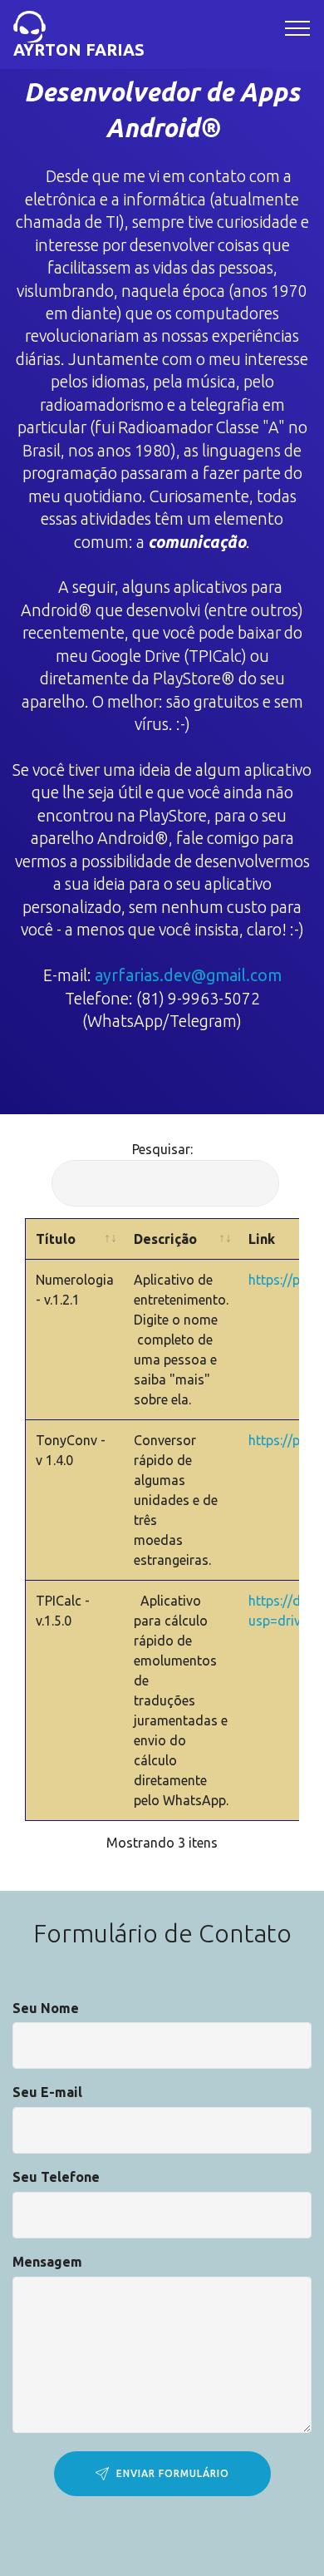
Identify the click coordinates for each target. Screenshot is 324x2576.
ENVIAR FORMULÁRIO (173, 2473)
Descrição (165, 1239)
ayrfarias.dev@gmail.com (188, 975)
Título (56, 1239)
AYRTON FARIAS (79, 49)
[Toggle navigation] (298, 27)
